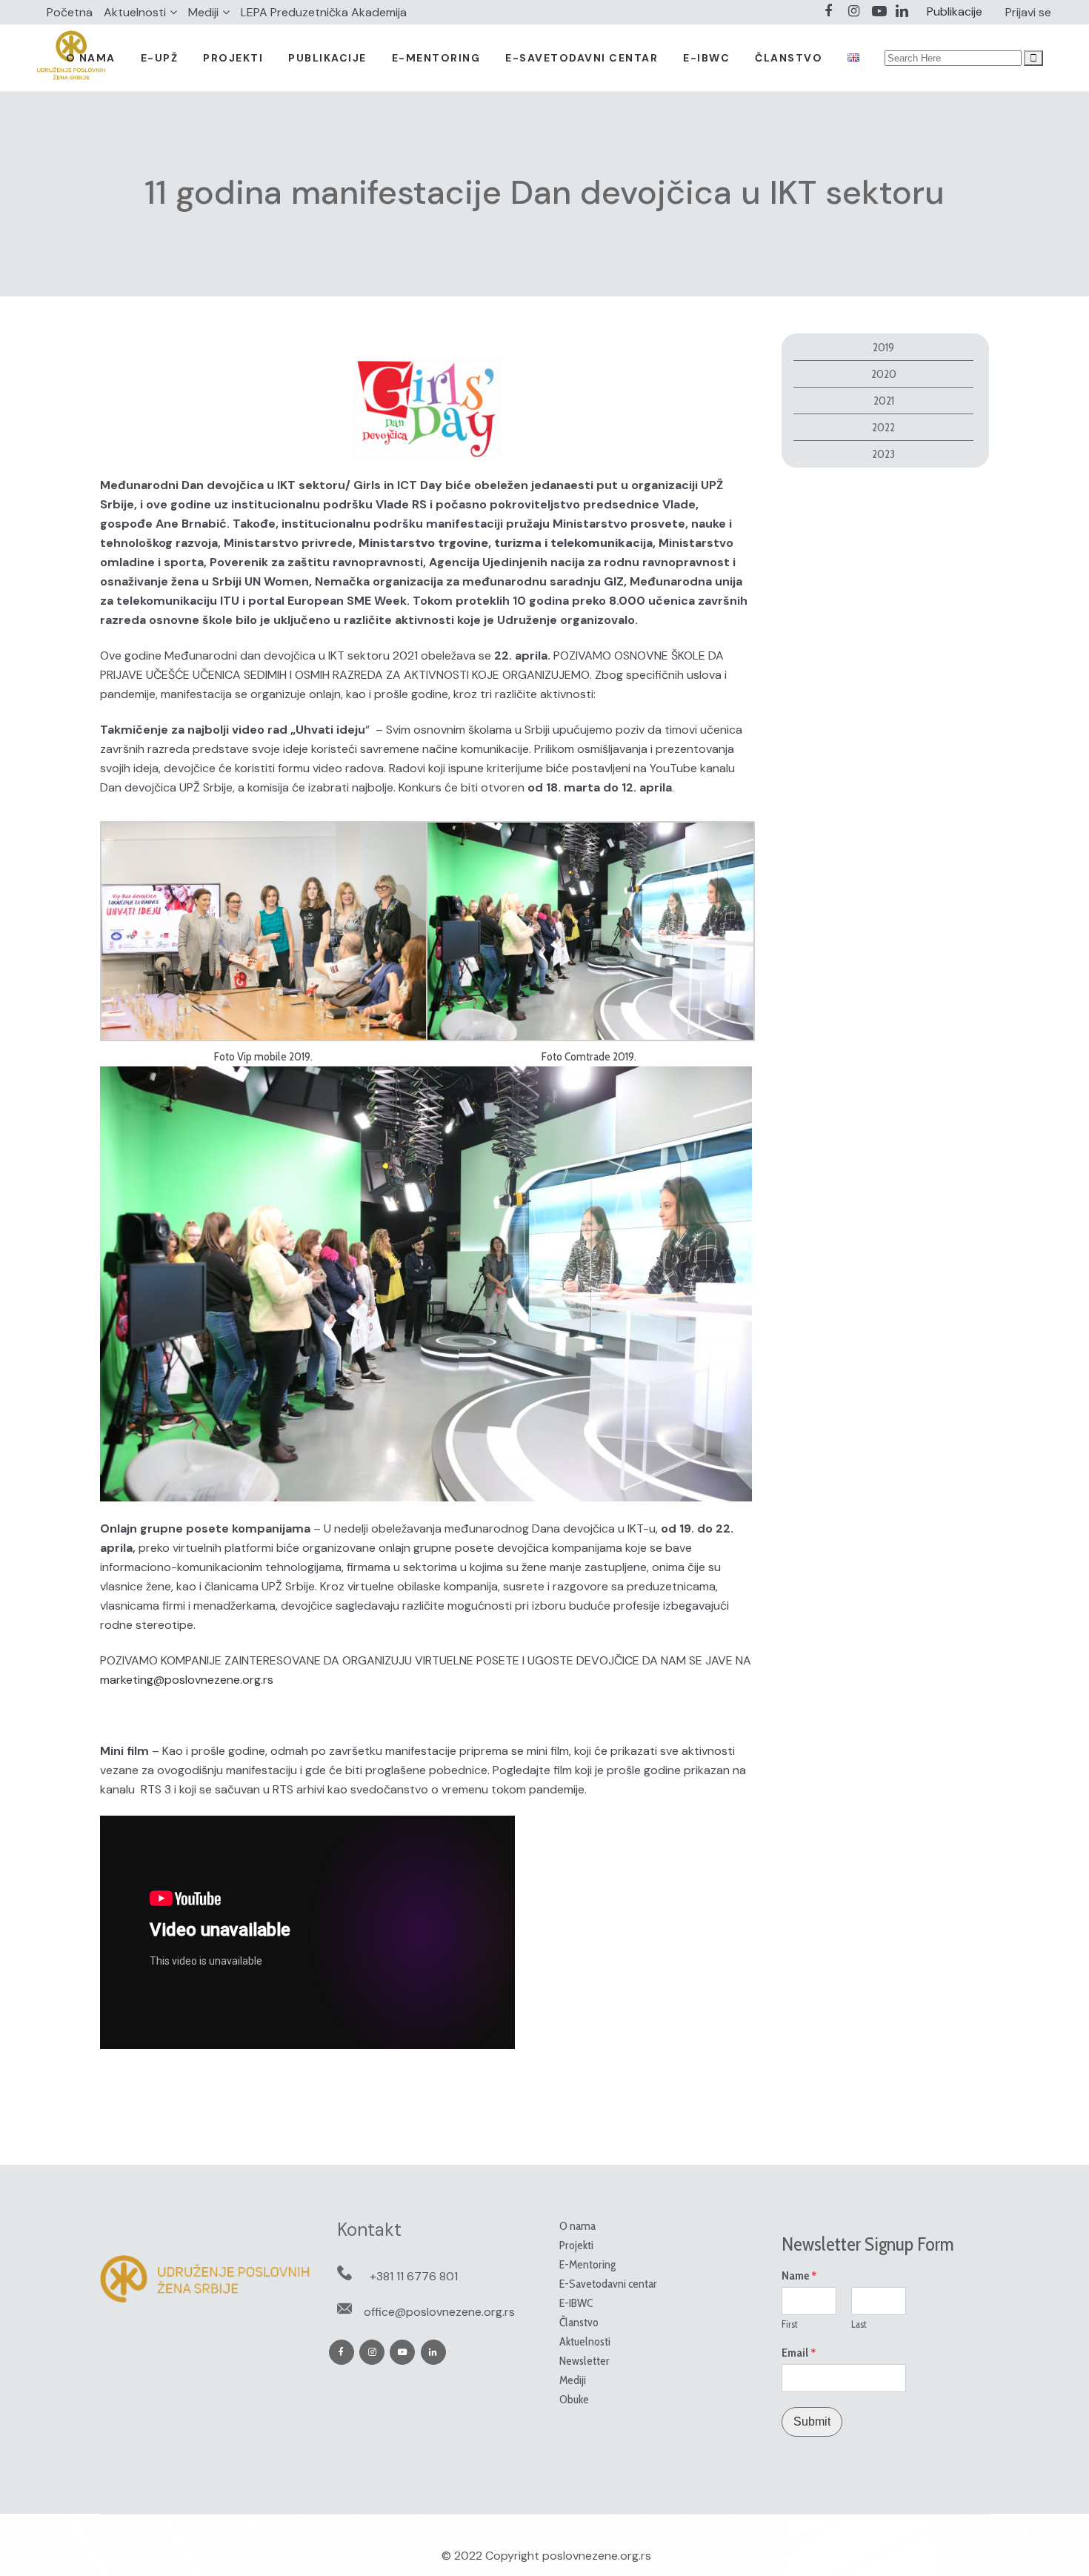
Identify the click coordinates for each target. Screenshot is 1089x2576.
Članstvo (579, 2322)
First (790, 2324)
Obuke (574, 2399)
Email (799, 2353)
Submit (812, 2421)
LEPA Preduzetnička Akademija (324, 12)
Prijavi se (1028, 12)
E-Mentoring (587, 2264)
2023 (883, 454)
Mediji (203, 12)
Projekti (576, 2245)
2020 (884, 374)
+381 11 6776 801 (414, 2276)
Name (799, 2276)
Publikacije (955, 11)
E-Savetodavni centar (608, 2284)
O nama (577, 2226)
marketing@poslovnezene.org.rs (187, 1680)
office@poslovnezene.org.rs (439, 2312)
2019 (883, 347)
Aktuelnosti (135, 12)
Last (859, 2324)
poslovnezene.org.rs (597, 2556)
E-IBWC (576, 2303)
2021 (884, 401)
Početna (70, 12)
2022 (883, 427)
